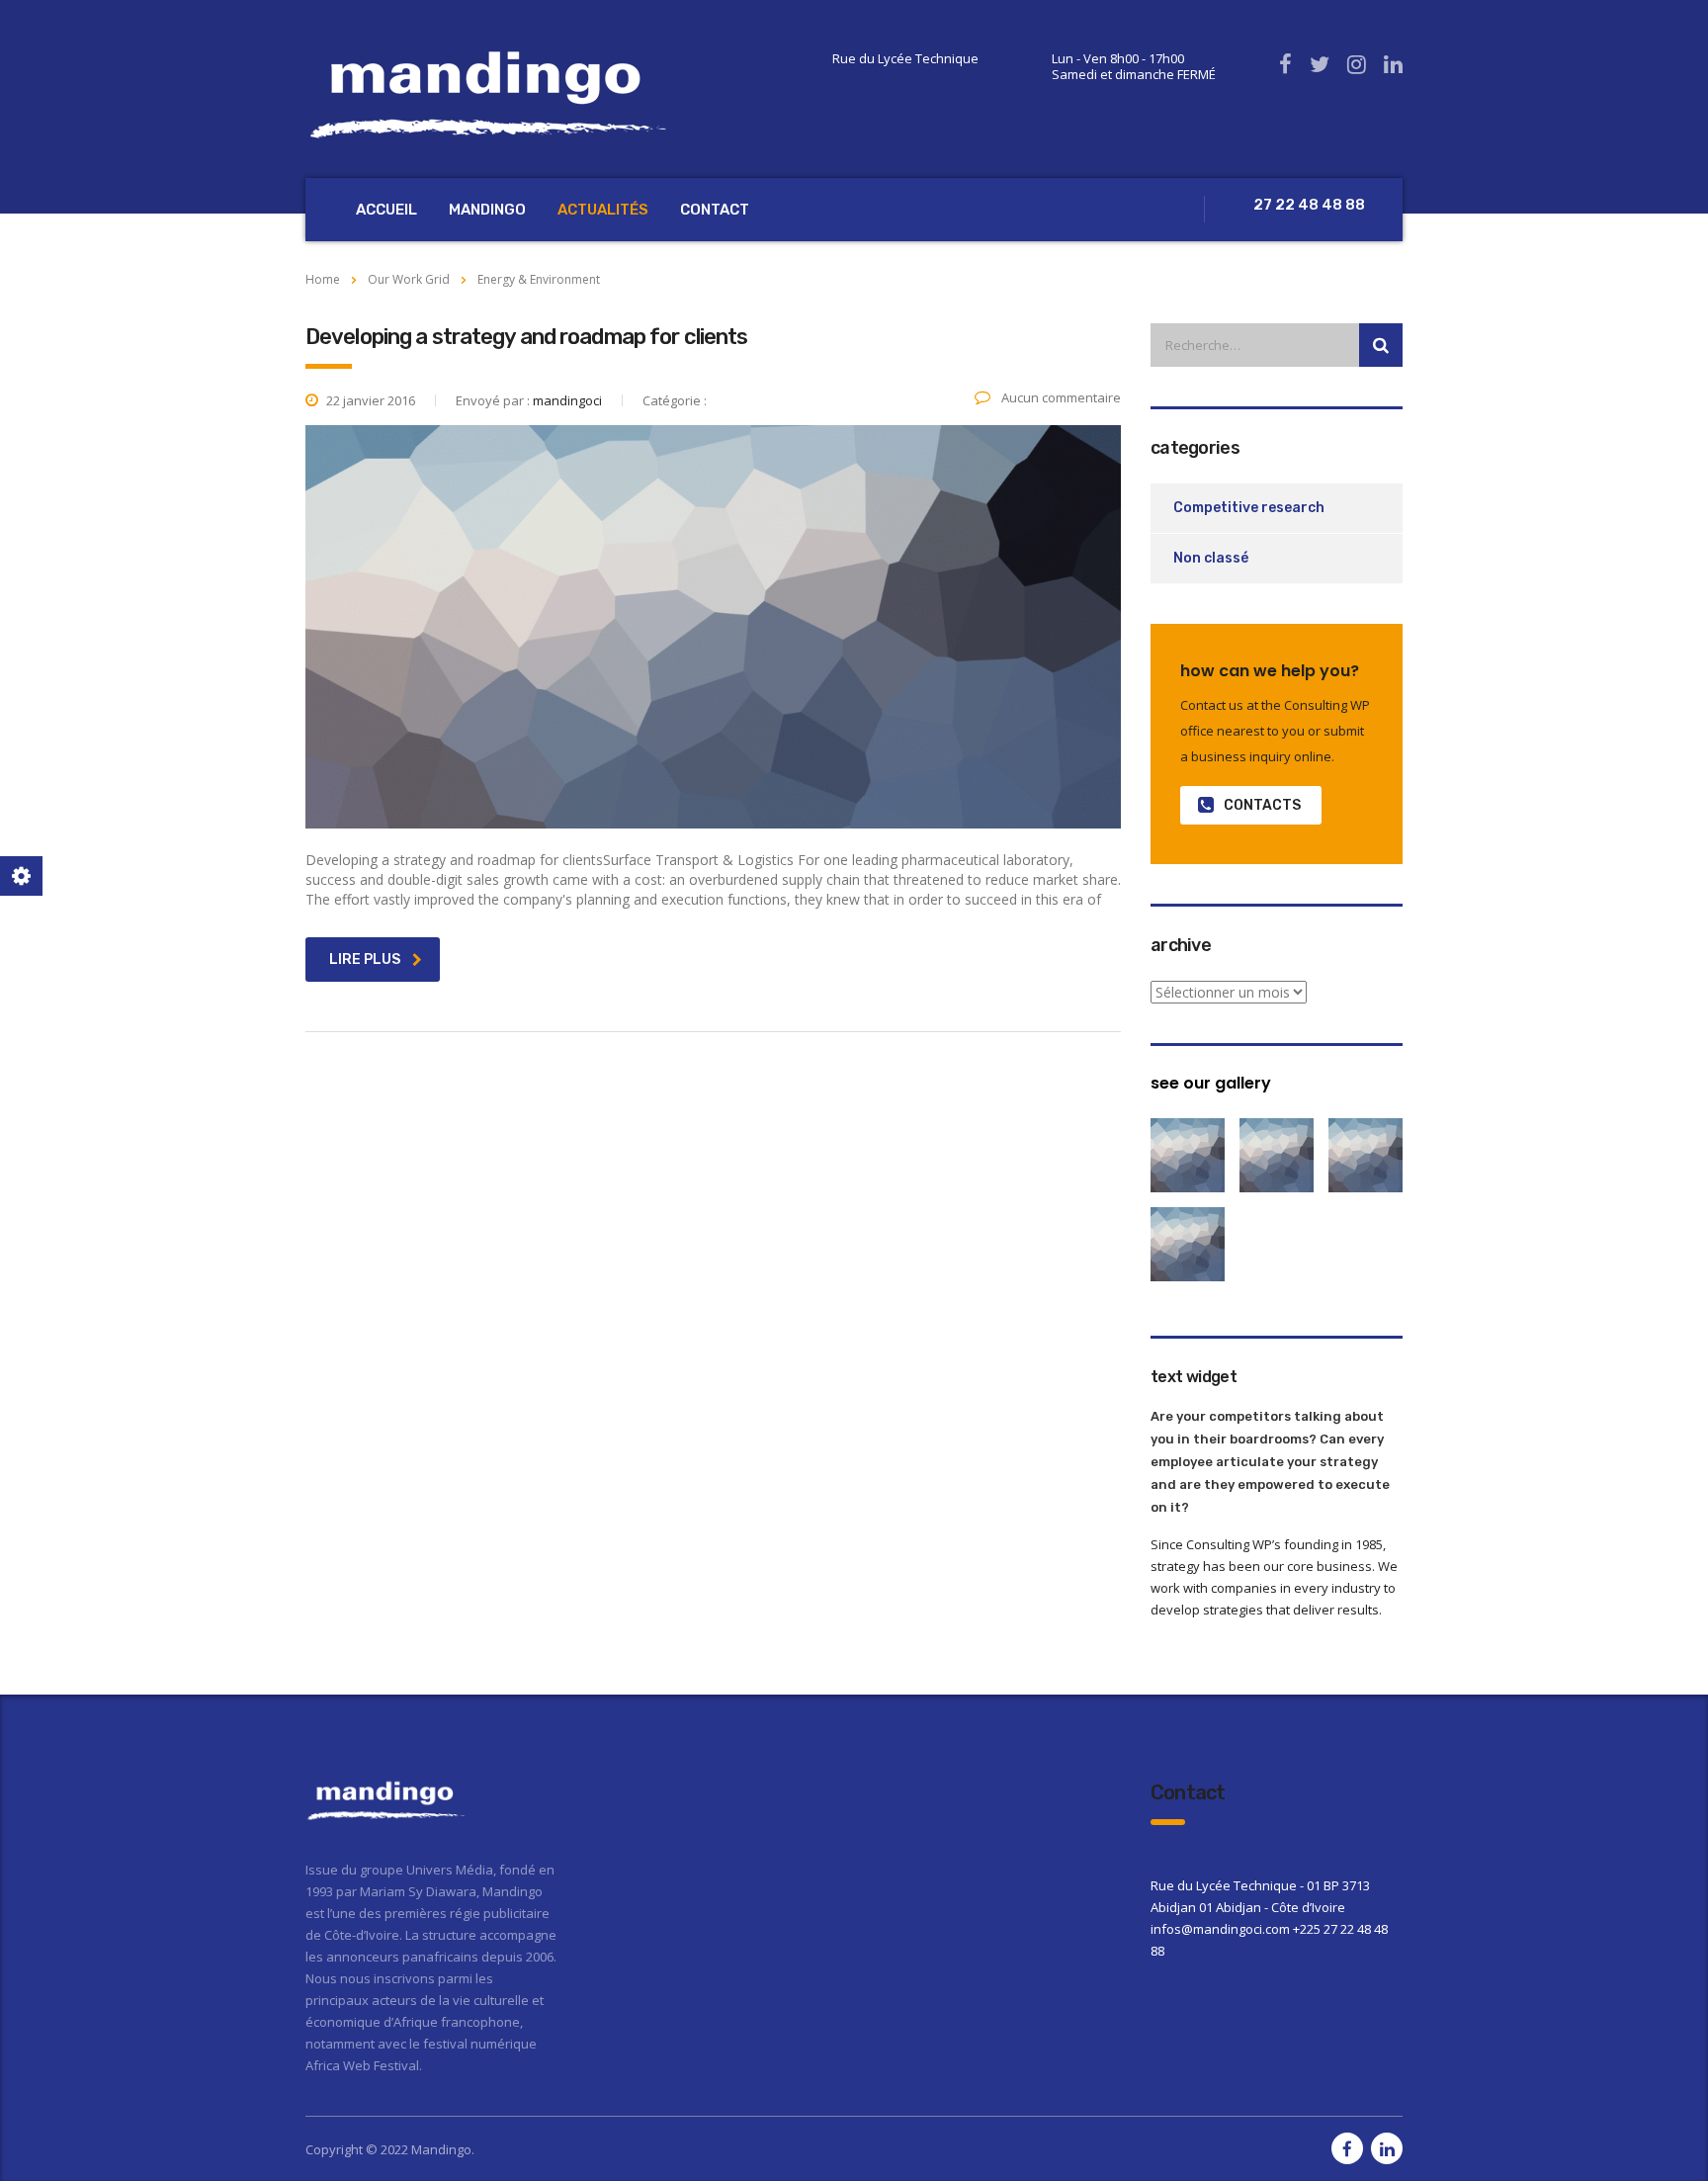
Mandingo (487, 210)
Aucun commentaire (1060, 397)
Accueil (386, 210)
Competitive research (1249, 508)
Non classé (1211, 558)
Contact (715, 210)
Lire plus (365, 960)
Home (323, 279)
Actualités (603, 210)
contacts (1262, 805)
